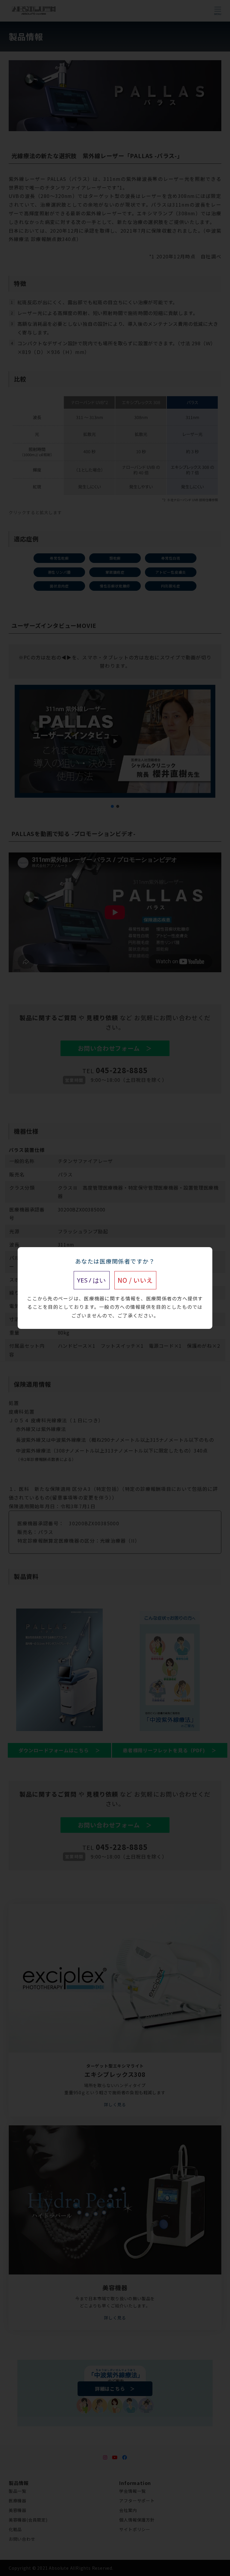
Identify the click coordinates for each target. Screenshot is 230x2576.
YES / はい (91, 1280)
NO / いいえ (135, 1280)
